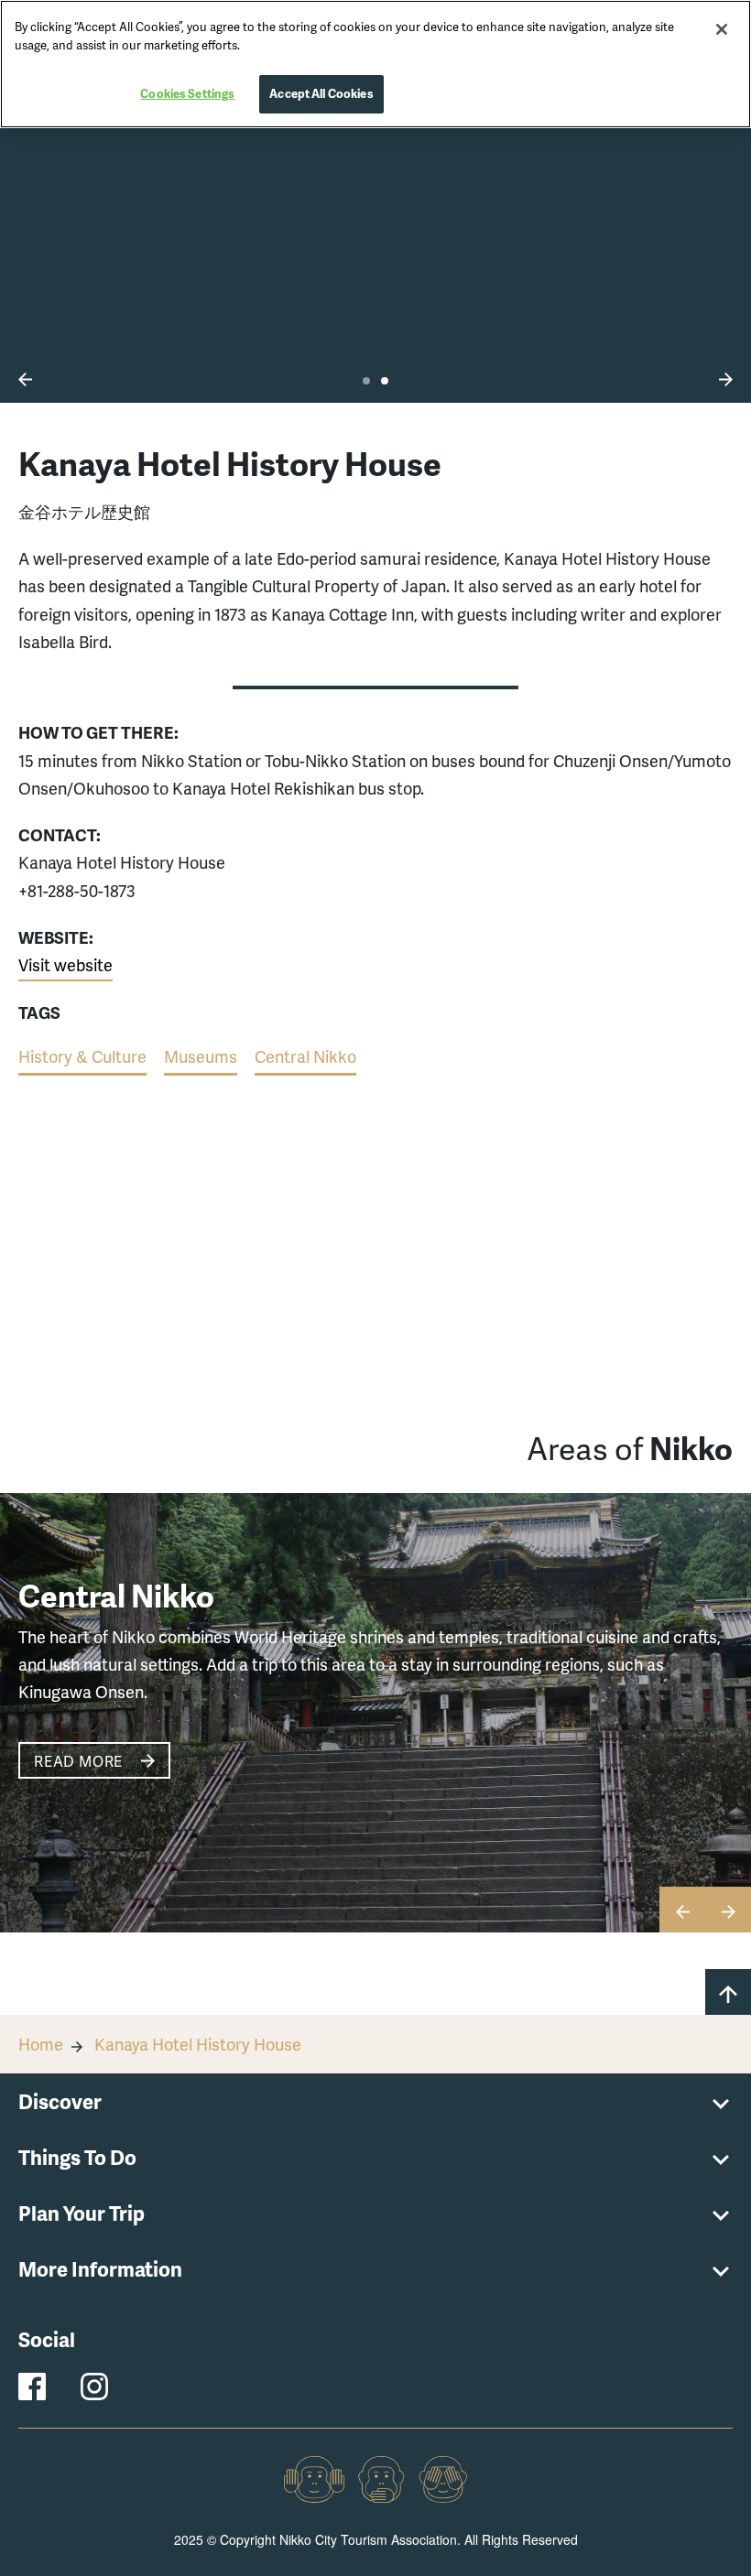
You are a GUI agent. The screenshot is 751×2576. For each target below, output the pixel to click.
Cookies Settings (187, 93)
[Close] (722, 29)
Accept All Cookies (321, 93)
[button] (25, 378)
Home (41, 2044)
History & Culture (82, 1056)
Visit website (65, 964)
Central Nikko (305, 1056)
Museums (201, 1056)
